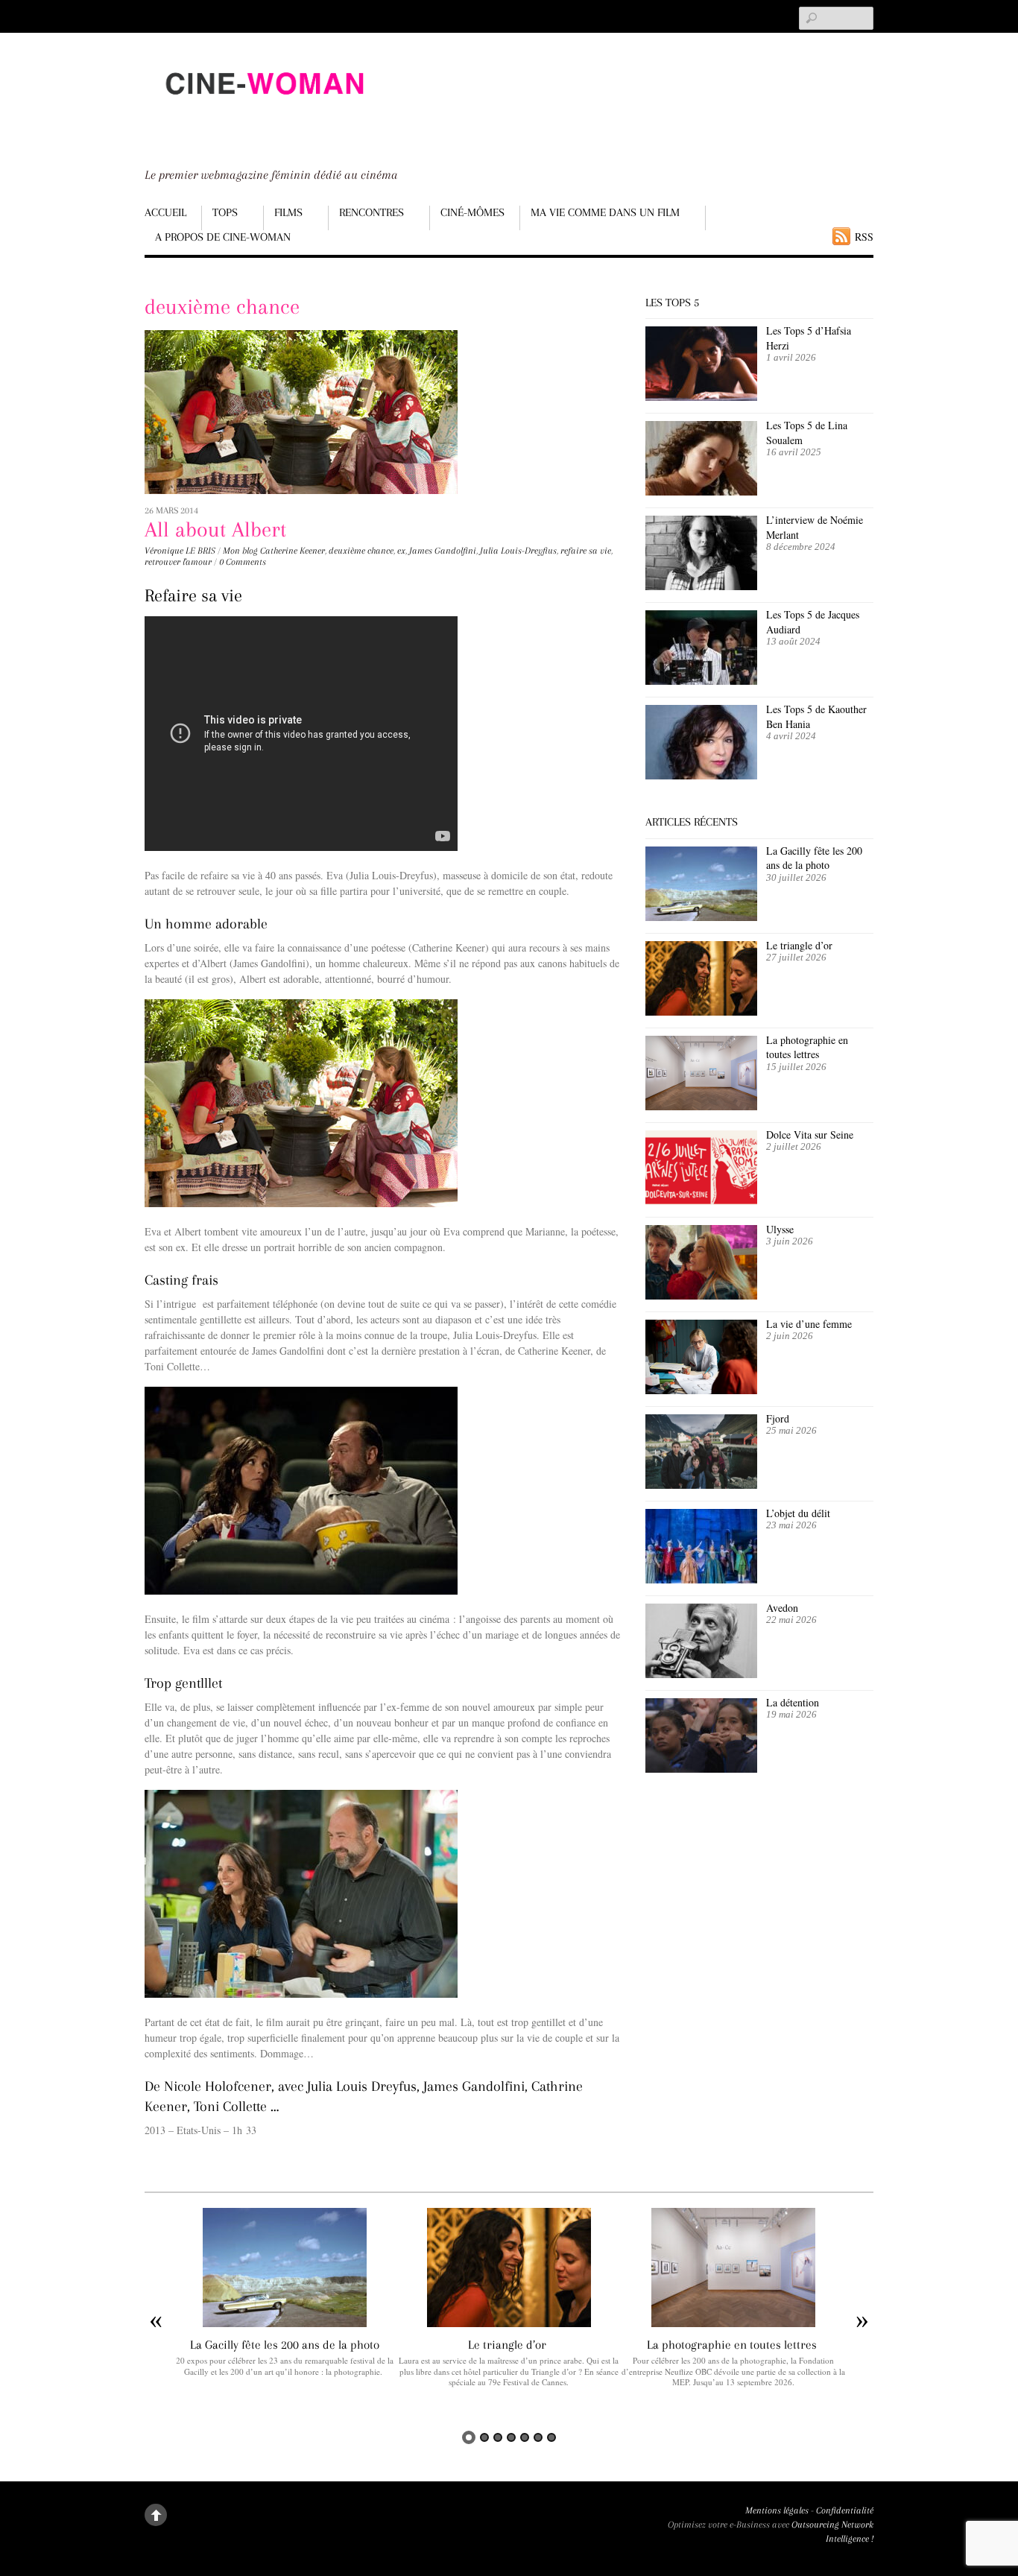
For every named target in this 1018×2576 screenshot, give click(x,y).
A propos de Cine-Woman (223, 237)
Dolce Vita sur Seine (810, 1134)
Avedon (784, 1608)
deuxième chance (361, 551)
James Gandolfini (443, 551)
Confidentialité (845, 2510)
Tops (225, 212)
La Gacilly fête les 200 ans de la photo (814, 858)
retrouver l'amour (178, 562)
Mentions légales (777, 2510)
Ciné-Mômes (472, 212)
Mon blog (240, 551)
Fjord (778, 1418)
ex (401, 551)
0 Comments (243, 562)
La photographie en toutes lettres (807, 1047)
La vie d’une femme (809, 1324)
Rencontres (372, 212)
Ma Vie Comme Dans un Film (605, 212)
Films (288, 212)
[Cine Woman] (264, 108)
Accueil (165, 212)
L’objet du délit (798, 1513)
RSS (864, 237)
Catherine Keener (293, 551)
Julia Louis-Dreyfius (518, 551)
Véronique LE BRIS (180, 551)
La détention (793, 1702)
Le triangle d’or (801, 945)
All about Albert (215, 529)
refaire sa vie (586, 551)
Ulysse (780, 1229)
